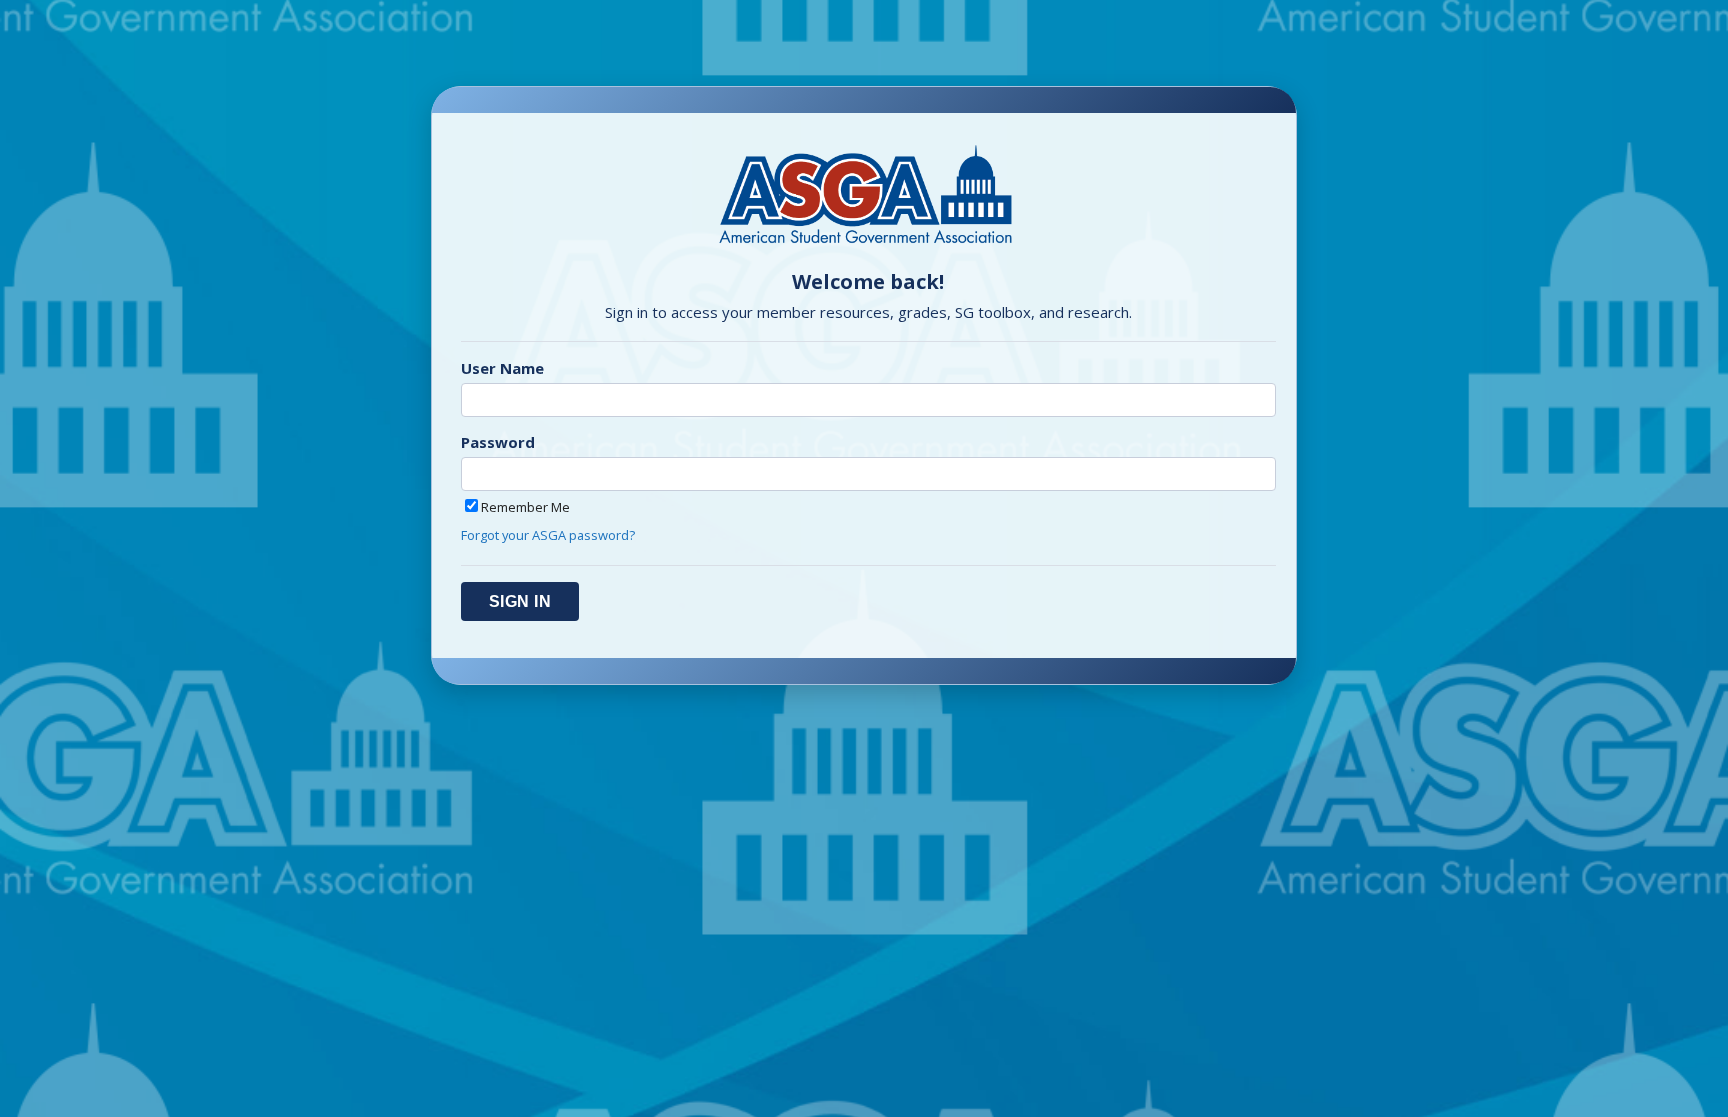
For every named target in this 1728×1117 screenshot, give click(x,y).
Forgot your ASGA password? (548, 535)
